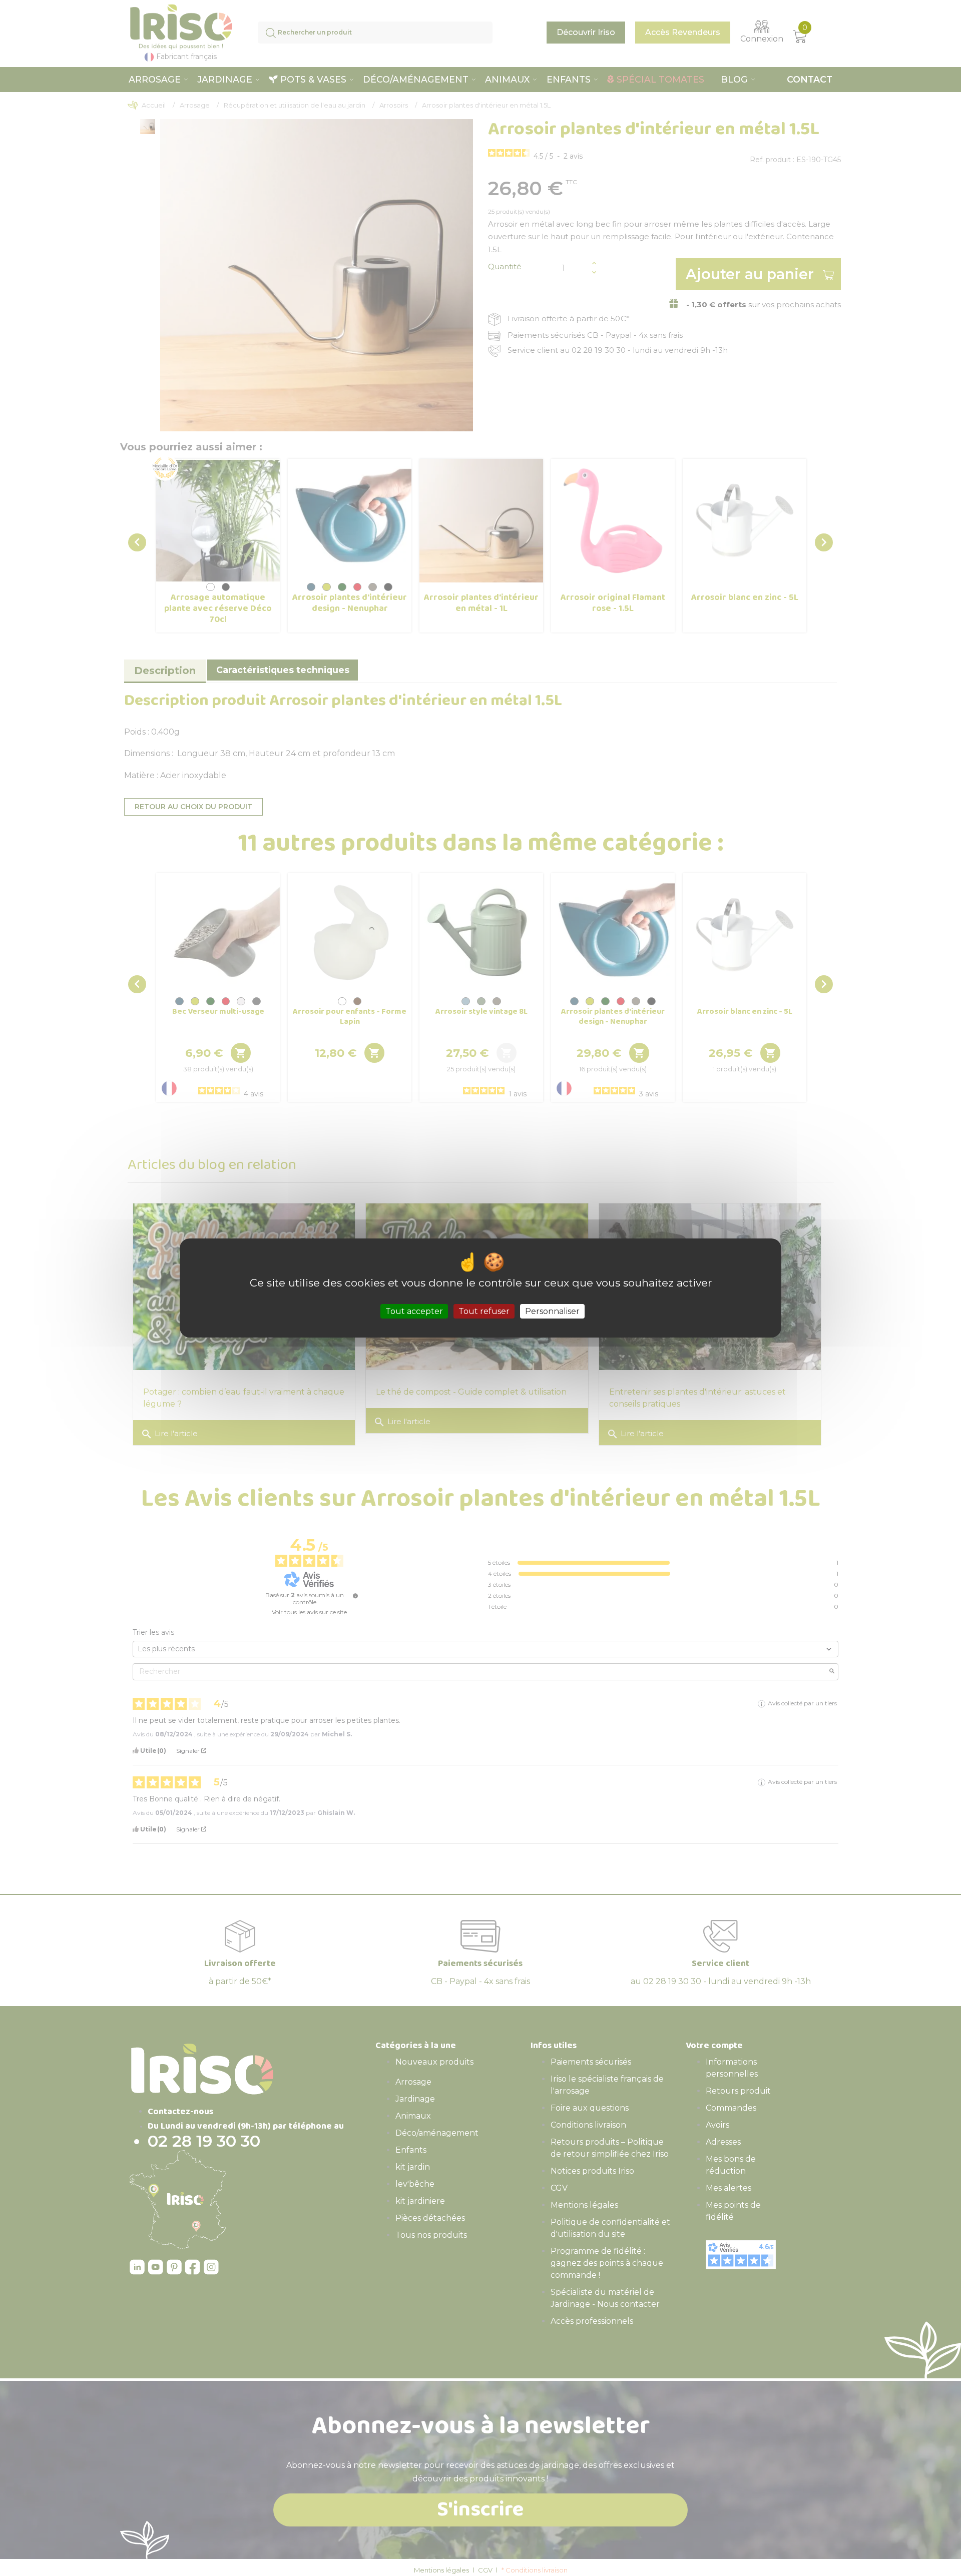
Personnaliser (552, 1311)
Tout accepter (414, 1311)
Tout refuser (484, 1311)
